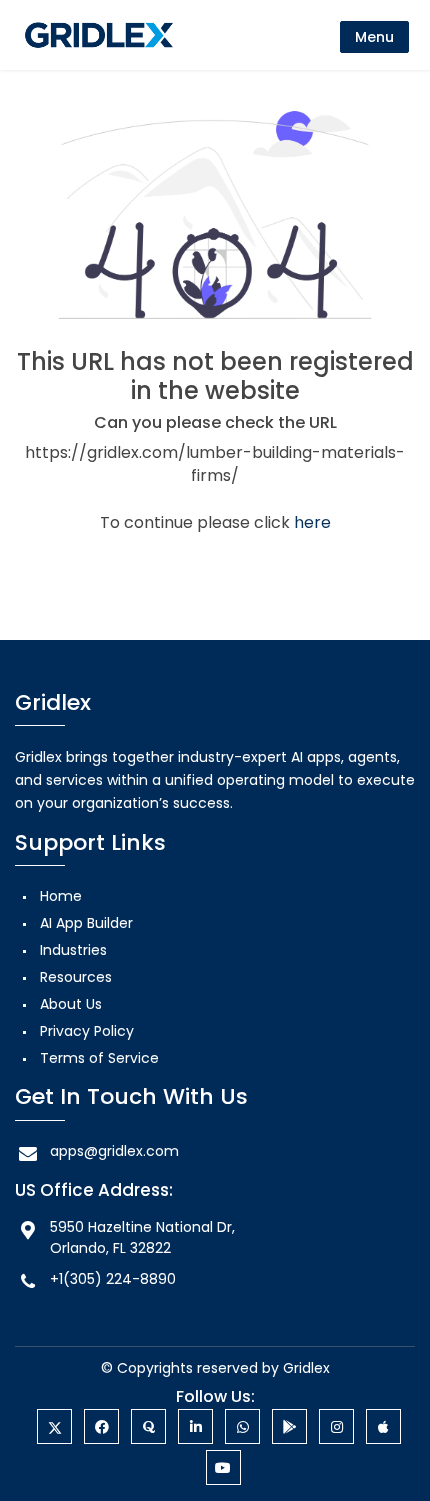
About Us (71, 1004)
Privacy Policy (87, 1031)
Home (61, 896)
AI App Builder (86, 923)
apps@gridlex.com (114, 1151)
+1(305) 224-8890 (113, 1279)
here (312, 522)
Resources (76, 977)
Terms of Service (99, 1058)
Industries (73, 950)
